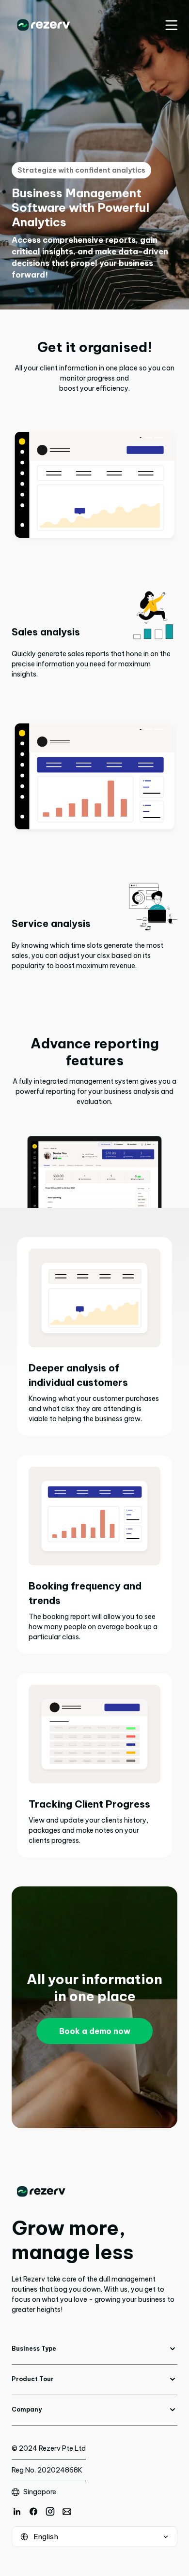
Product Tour (33, 2379)
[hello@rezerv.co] (67, 2511)
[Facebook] (33, 2511)
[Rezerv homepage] (44, 25)
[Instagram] (50, 2511)
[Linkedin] (17, 2511)
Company (27, 2409)
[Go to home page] (94, 2192)
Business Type (34, 2348)
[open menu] (171, 25)
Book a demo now (95, 2031)
